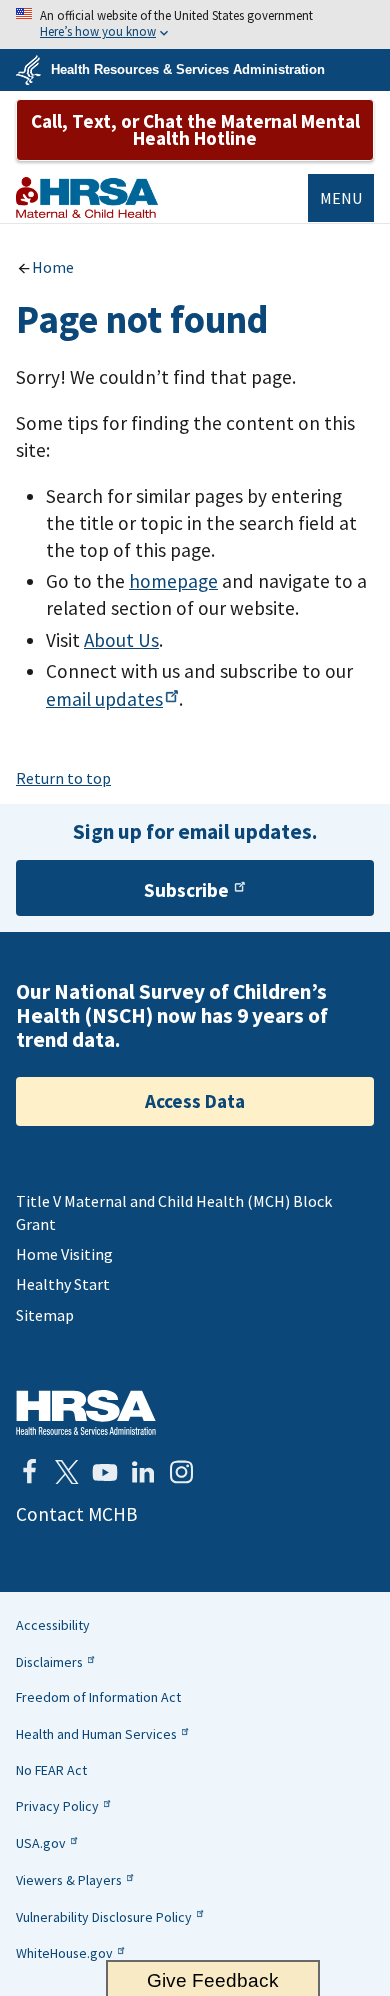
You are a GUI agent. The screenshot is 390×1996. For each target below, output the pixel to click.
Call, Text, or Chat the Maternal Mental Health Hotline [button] (195, 129)
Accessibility (53, 1625)
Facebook (29, 1472)
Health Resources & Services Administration (188, 69)
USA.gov (41, 1843)
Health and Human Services (96, 1734)
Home (53, 267)
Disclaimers (49, 1662)
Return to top (63, 778)
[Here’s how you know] (195, 24)
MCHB (87, 197)
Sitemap (45, 1315)
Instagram (181, 1472)
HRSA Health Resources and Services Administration (86, 1412)
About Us (121, 640)
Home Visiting (64, 1254)
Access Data (195, 1101)
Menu (341, 198)
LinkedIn (143, 1472)
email (104, 699)
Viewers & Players (69, 1880)
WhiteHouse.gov (64, 1953)
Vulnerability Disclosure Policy (104, 1917)
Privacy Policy (57, 1806)
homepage (173, 581)
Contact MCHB (76, 1514)
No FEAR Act (51, 1770)
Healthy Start (63, 1284)
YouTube (105, 1472)
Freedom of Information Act (98, 1697)
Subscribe (186, 890)
